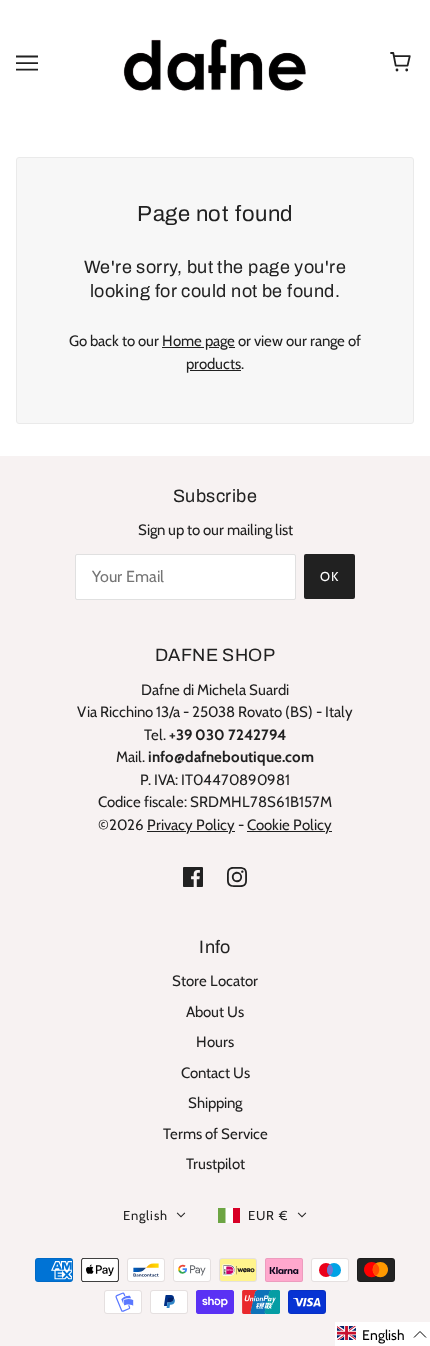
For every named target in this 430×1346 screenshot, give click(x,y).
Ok (329, 576)
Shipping (215, 1103)
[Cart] (403, 63)
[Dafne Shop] (215, 61)
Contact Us (215, 1073)
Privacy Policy (191, 825)
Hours (215, 1042)
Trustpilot (215, 1164)
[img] (193, 876)
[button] (382, 1334)
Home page (198, 341)
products (213, 364)
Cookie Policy (289, 825)
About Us (215, 1012)
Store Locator (215, 981)
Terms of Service (215, 1134)
